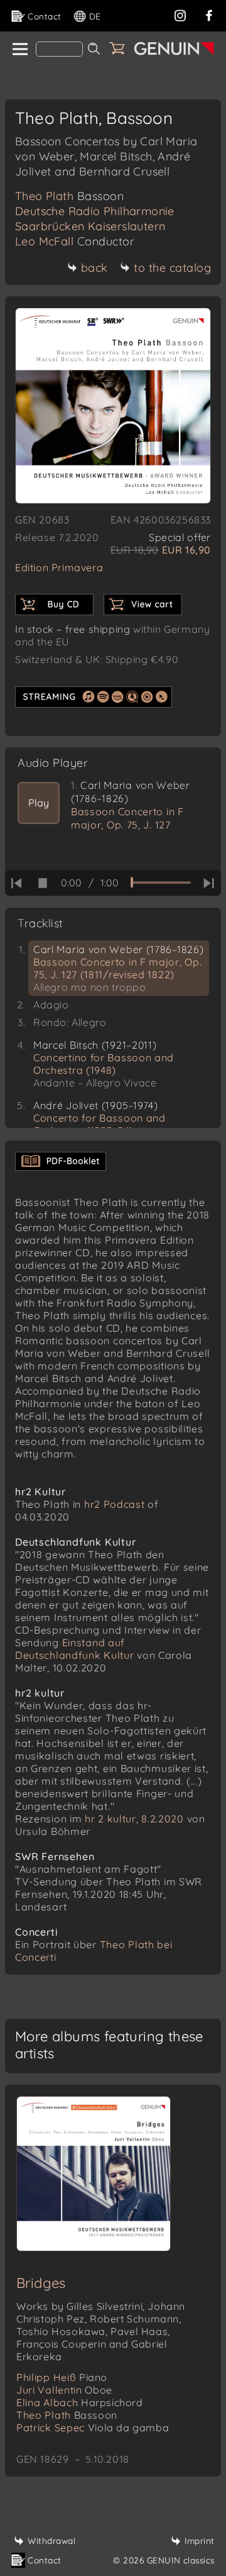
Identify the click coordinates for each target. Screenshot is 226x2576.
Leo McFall (75, 241)
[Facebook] (209, 14)
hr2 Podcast (115, 1504)
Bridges (41, 2283)
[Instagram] (180, 14)
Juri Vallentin (64, 2390)
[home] (19, 50)
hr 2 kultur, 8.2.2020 (134, 1819)
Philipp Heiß (62, 2377)
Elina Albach (80, 2402)
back (94, 268)
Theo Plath (69, 196)
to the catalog (172, 268)
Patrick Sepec (93, 2428)
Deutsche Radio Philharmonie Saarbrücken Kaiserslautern (95, 219)
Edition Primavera (59, 567)
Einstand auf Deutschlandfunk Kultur (76, 1649)
